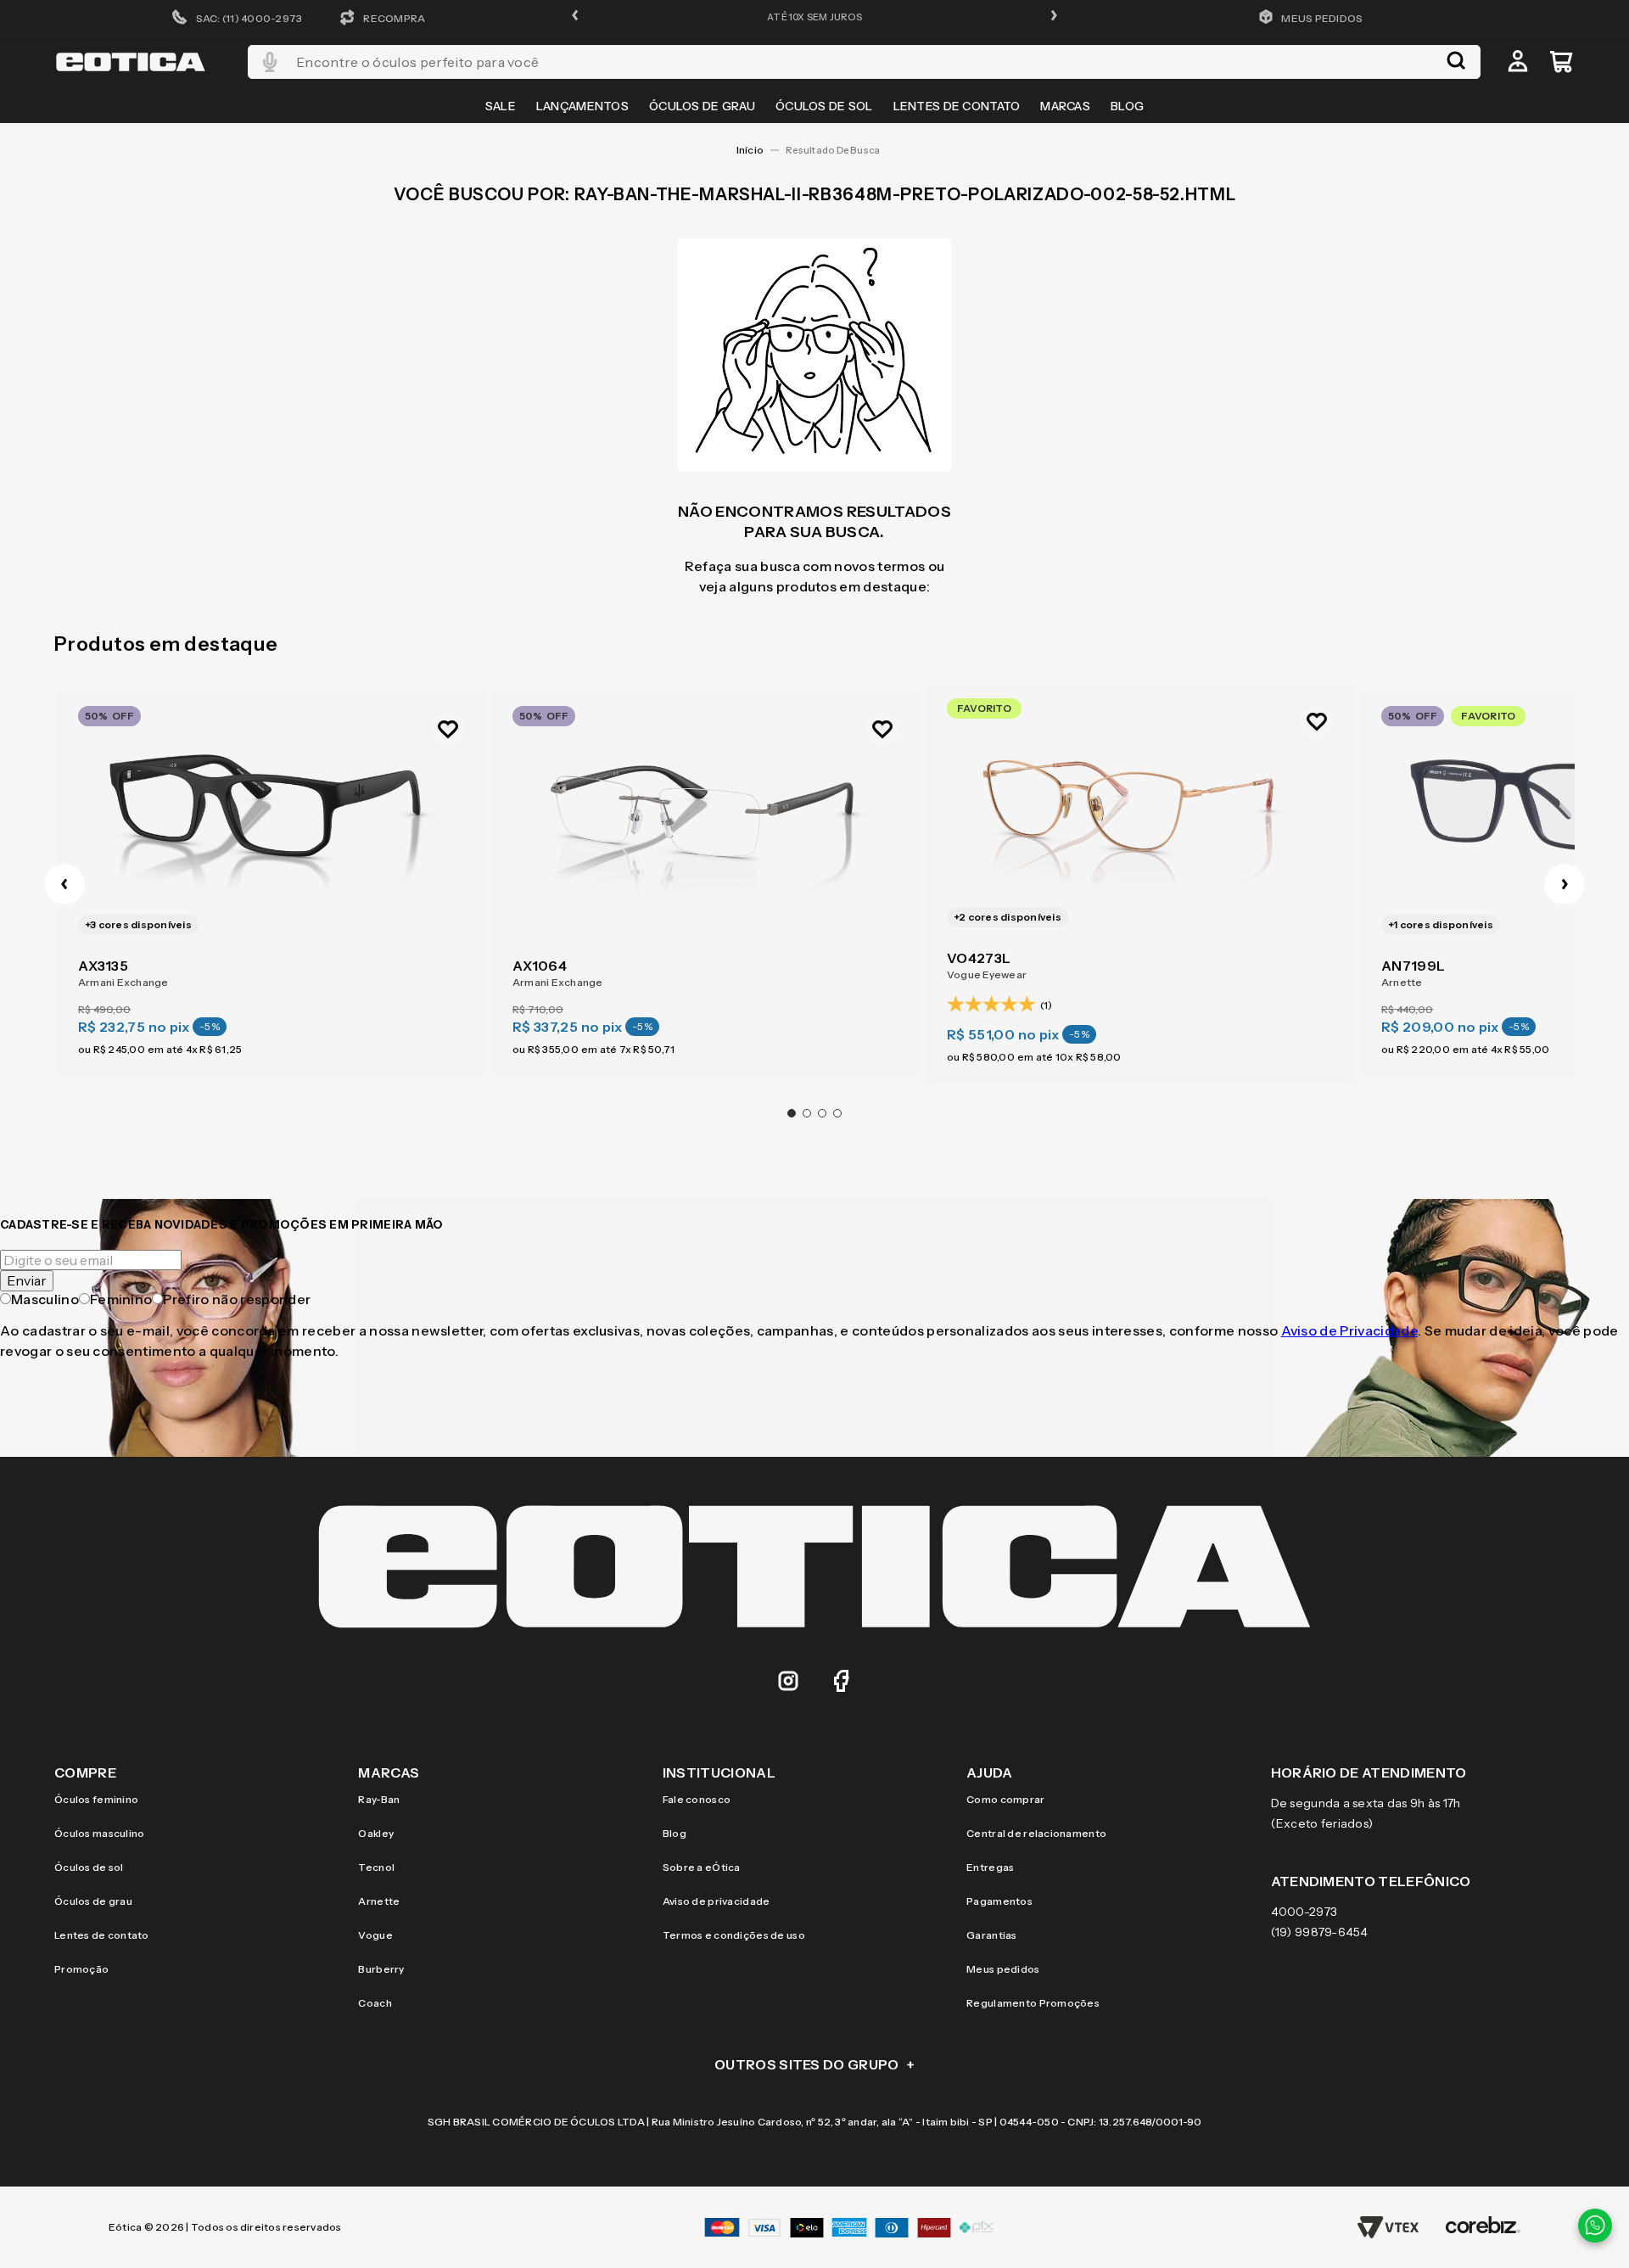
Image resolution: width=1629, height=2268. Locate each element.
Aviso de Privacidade (1349, 1330)
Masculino (45, 1299)
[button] (575, 17)
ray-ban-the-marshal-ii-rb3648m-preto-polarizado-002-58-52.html (839, 150)
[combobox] (864, 62)
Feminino (121, 1299)
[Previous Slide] (64, 884)
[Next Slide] (1565, 884)
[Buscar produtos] (1456, 62)
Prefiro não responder (237, 1299)
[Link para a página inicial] (750, 150)
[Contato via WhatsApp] (1595, 2226)
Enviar (27, 1280)
